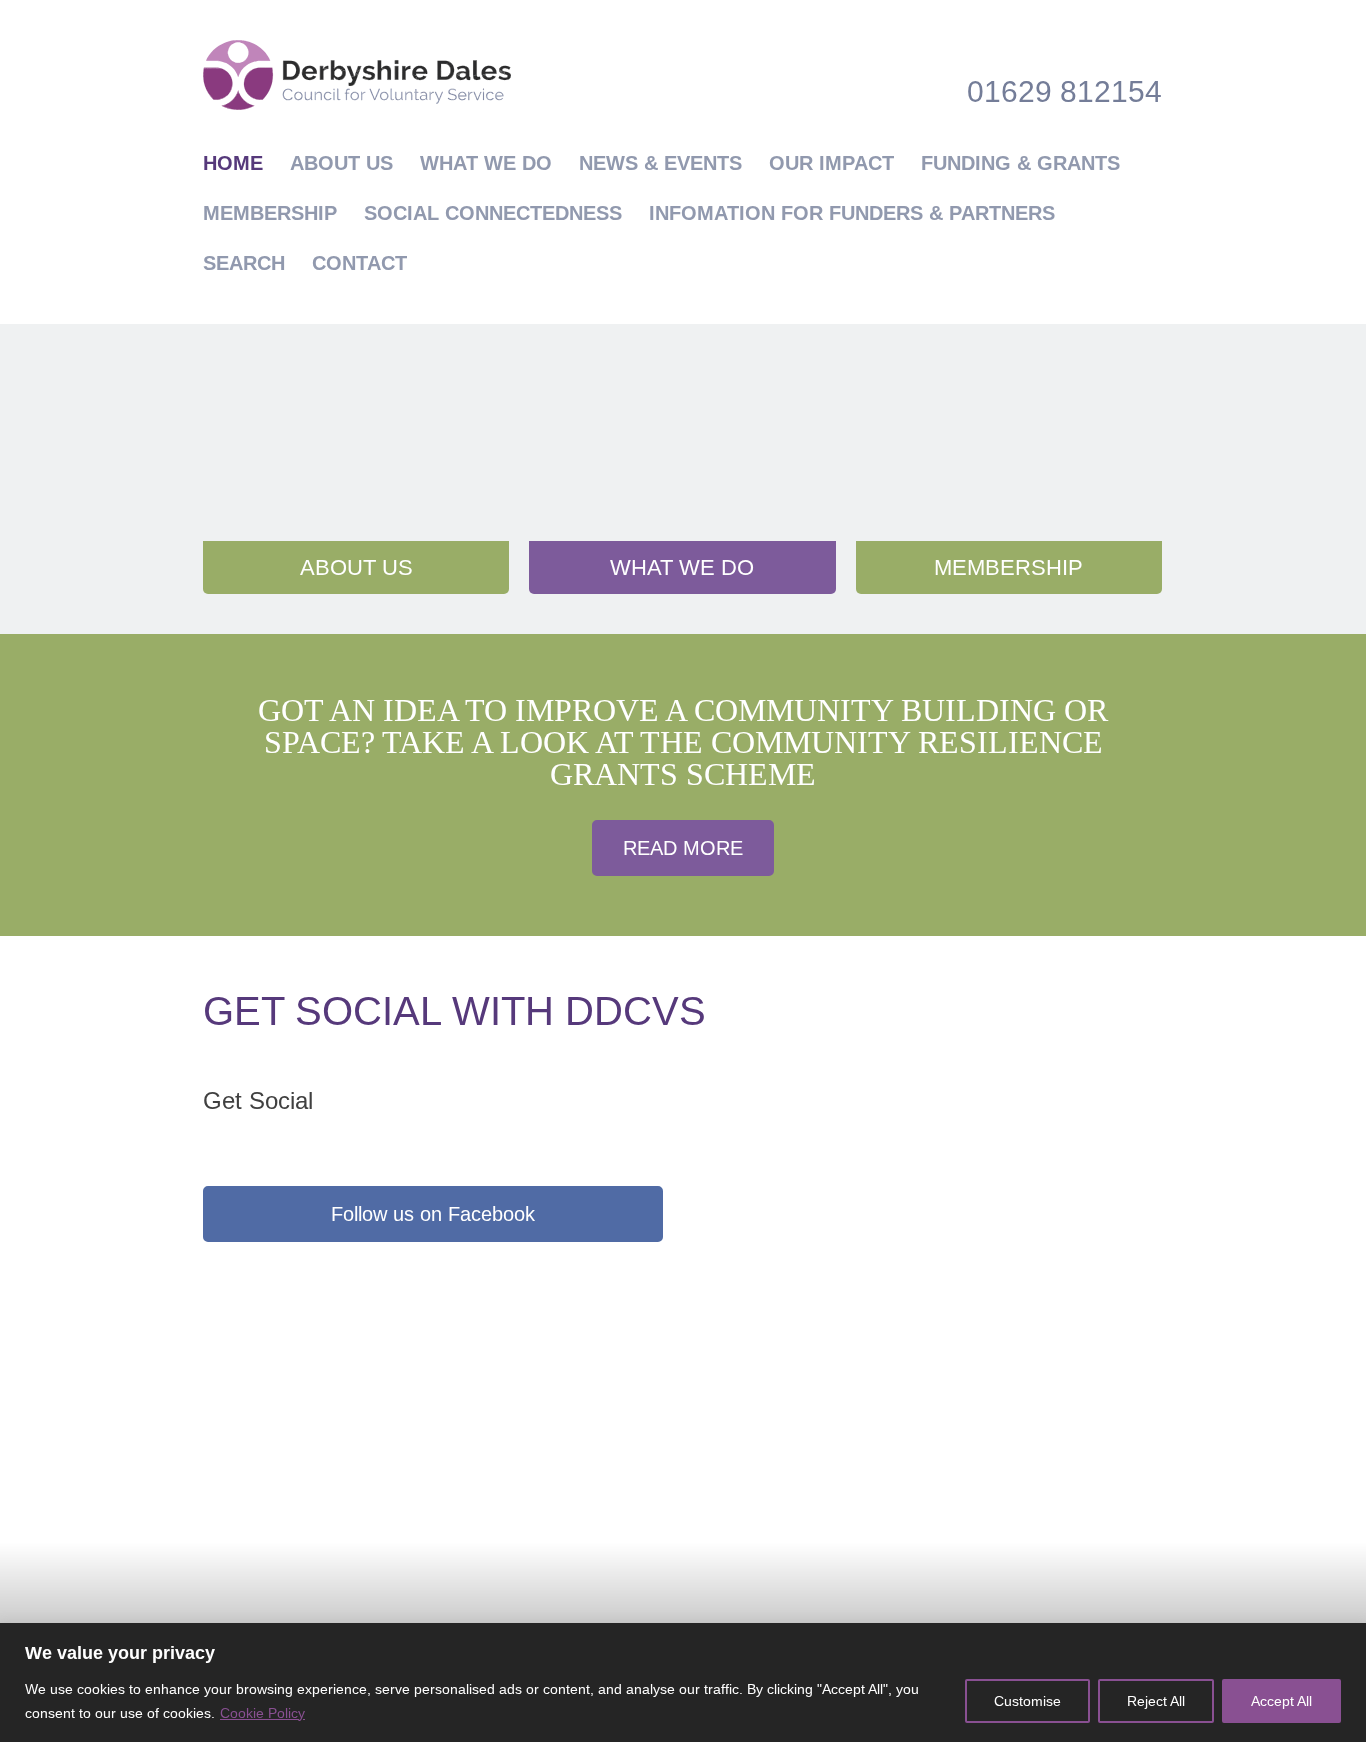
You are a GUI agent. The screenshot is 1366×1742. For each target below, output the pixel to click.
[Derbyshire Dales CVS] (357, 75)
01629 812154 (1064, 91)
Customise (1027, 1701)
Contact (359, 263)
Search (244, 263)
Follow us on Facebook (433, 1214)
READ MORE (683, 848)
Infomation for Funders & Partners (852, 213)
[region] (683, 1682)
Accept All (1281, 1701)
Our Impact (831, 163)
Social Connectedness (493, 213)
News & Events (660, 163)
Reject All (1156, 1701)
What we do (486, 163)
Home (233, 163)
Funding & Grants (1020, 163)
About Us (341, 163)
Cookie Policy (262, 1713)
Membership (270, 213)
